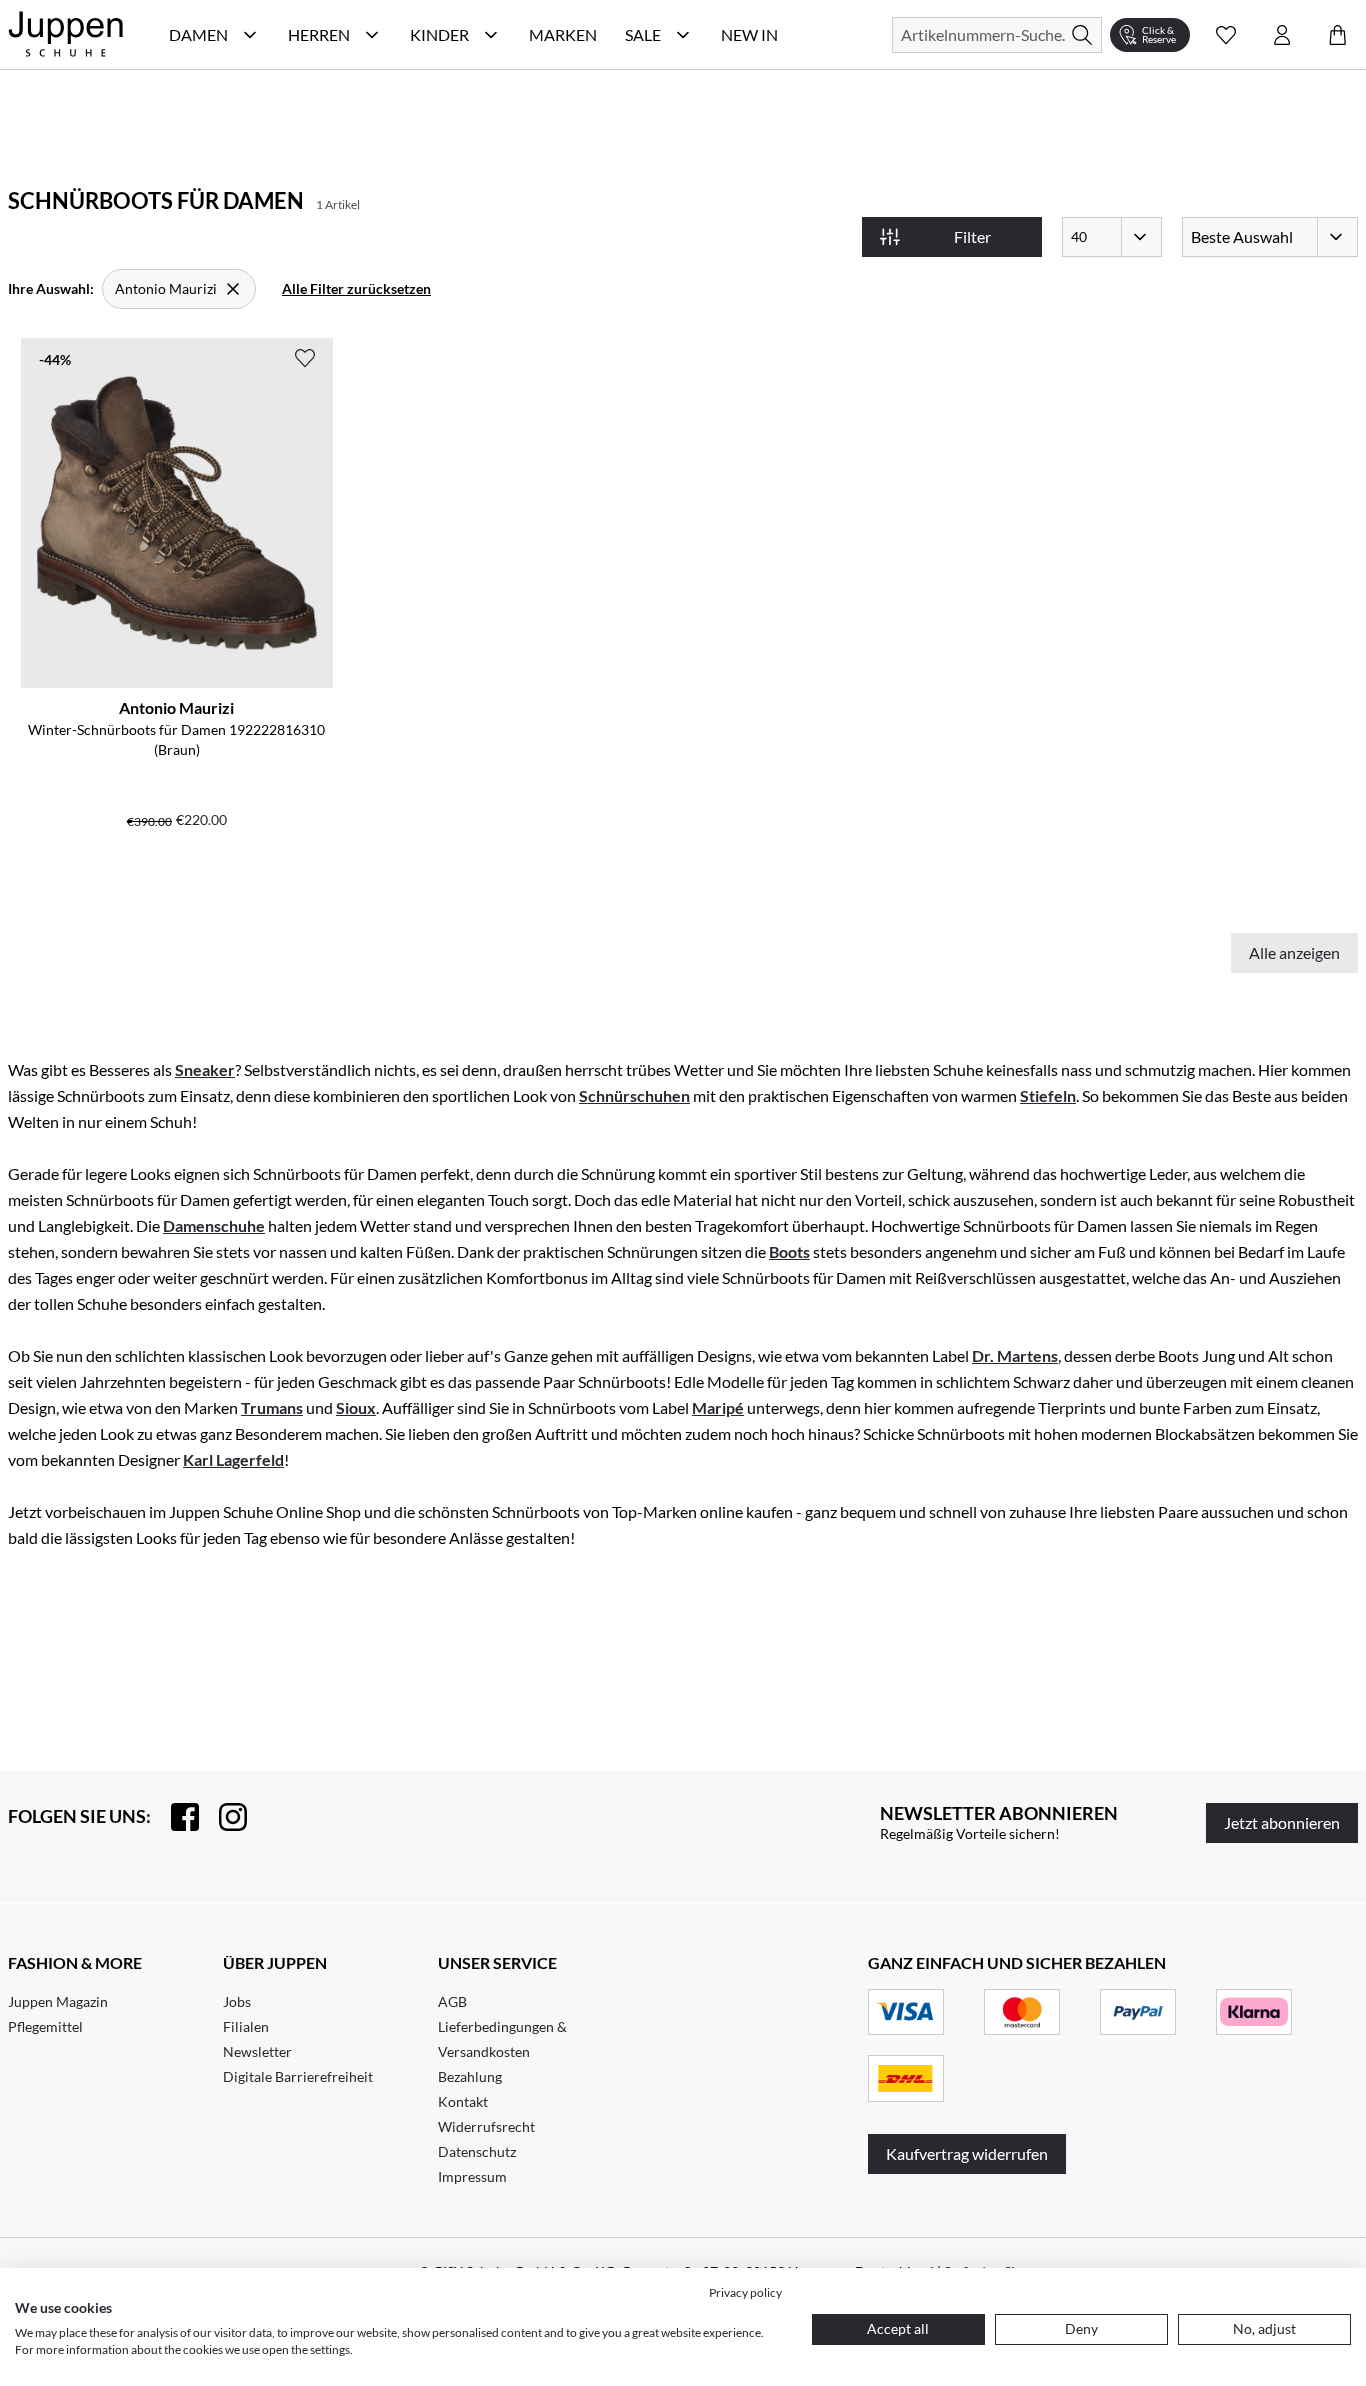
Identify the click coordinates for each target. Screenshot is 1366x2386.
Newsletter (257, 2051)
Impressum (472, 2176)
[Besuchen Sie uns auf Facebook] (175, 1817)
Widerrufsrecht (486, 2126)
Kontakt (463, 2101)
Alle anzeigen (1294, 952)
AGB (452, 2001)
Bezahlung (470, 2076)
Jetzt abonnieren (1282, 1822)
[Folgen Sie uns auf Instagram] (223, 1817)
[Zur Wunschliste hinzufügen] (305, 358)
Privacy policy (745, 2292)
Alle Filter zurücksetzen (356, 288)
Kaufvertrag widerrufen (967, 2153)
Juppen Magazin (58, 2001)
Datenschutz (477, 2151)
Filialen (246, 2026)
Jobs (237, 2001)
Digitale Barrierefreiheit (298, 2076)
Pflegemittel (45, 2026)
